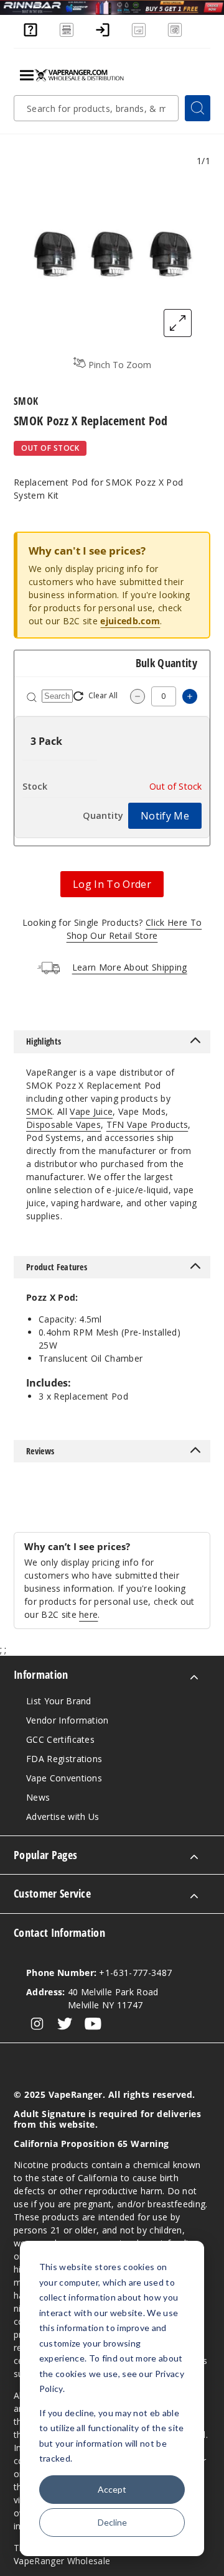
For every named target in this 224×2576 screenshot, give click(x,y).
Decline (112, 2522)
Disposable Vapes (63, 1124)
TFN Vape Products (147, 1124)
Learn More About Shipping (130, 967)
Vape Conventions (64, 1778)
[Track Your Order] (175, 35)
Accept (112, 2489)
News (38, 1797)
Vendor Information (68, 1720)
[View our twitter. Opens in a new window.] (65, 2024)
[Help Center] (30, 35)
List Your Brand (59, 1701)
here (88, 1614)
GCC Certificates (60, 1739)
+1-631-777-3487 (99, 1973)
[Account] (103, 35)
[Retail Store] (67, 35)
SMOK (39, 1111)
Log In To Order (112, 884)
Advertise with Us (63, 1817)
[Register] (139, 35)
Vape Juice (91, 1111)
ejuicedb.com (130, 621)
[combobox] (96, 108)
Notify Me (165, 816)
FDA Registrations (64, 1759)
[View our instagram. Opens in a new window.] (37, 2024)
